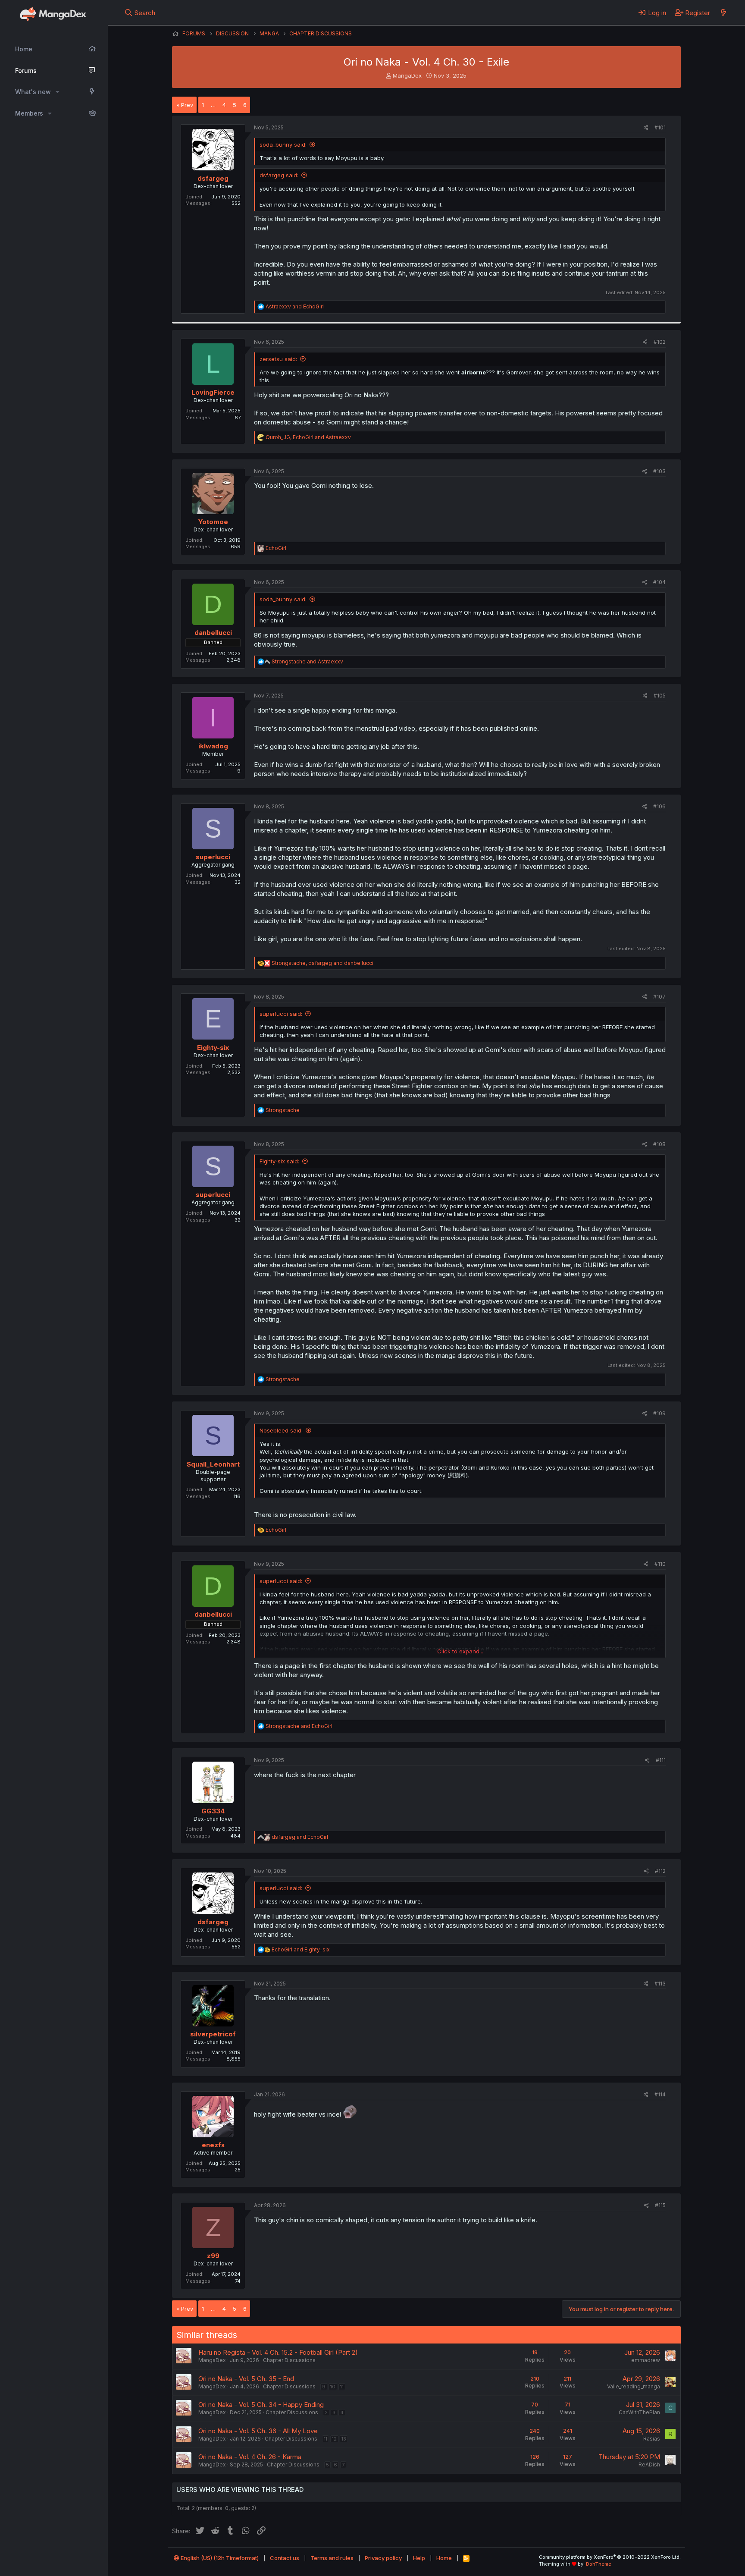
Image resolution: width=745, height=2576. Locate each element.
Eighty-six (213, 1048)
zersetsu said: (278, 359)
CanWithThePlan (639, 2412)
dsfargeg (213, 178)
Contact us (285, 2558)
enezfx (213, 2145)
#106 (659, 806)
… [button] (213, 105)
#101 (660, 127)
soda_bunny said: (283, 145)
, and (308, 437)
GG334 (213, 1811)
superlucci (213, 857)
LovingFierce (213, 392)
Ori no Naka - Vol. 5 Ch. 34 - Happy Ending (261, 2405)
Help (419, 2558)
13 (344, 2439)
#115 (660, 2205)
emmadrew (646, 2360)
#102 (660, 342)
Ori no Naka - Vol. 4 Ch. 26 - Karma (250, 2457)
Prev (187, 105)
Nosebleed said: (281, 1430)
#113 (660, 1984)
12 (334, 2439)
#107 (659, 997)
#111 (661, 1760)
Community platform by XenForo (610, 2557)
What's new (33, 92)
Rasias (652, 2439)
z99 (213, 2256)
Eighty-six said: (279, 1161)
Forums (26, 71)
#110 (660, 1564)
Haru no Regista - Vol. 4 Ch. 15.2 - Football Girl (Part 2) (278, 2352)
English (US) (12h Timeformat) (219, 2558)
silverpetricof (213, 2034)
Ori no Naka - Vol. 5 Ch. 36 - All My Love (258, 2431)
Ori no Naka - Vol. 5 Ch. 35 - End (246, 2379)
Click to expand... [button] (460, 1651)
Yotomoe (213, 522)
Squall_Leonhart (213, 1464)
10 (333, 2387)
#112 (660, 1871)
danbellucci (213, 633)
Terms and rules (332, 2558)
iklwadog (213, 746)
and (295, 306)
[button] (58, 92)
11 (342, 2387)
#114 (660, 2094)
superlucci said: (281, 1014)
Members (29, 113)
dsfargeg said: (279, 175)
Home (24, 49)
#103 (659, 471)
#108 (659, 1144)
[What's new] (723, 13)
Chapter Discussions (289, 2360)
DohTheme (599, 2564)
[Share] (646, 128)
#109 (659, 1413)
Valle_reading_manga (634, 2386)
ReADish (649, 2464)
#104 (659, 582)
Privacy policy (383, 2558)
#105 (660, 696)
